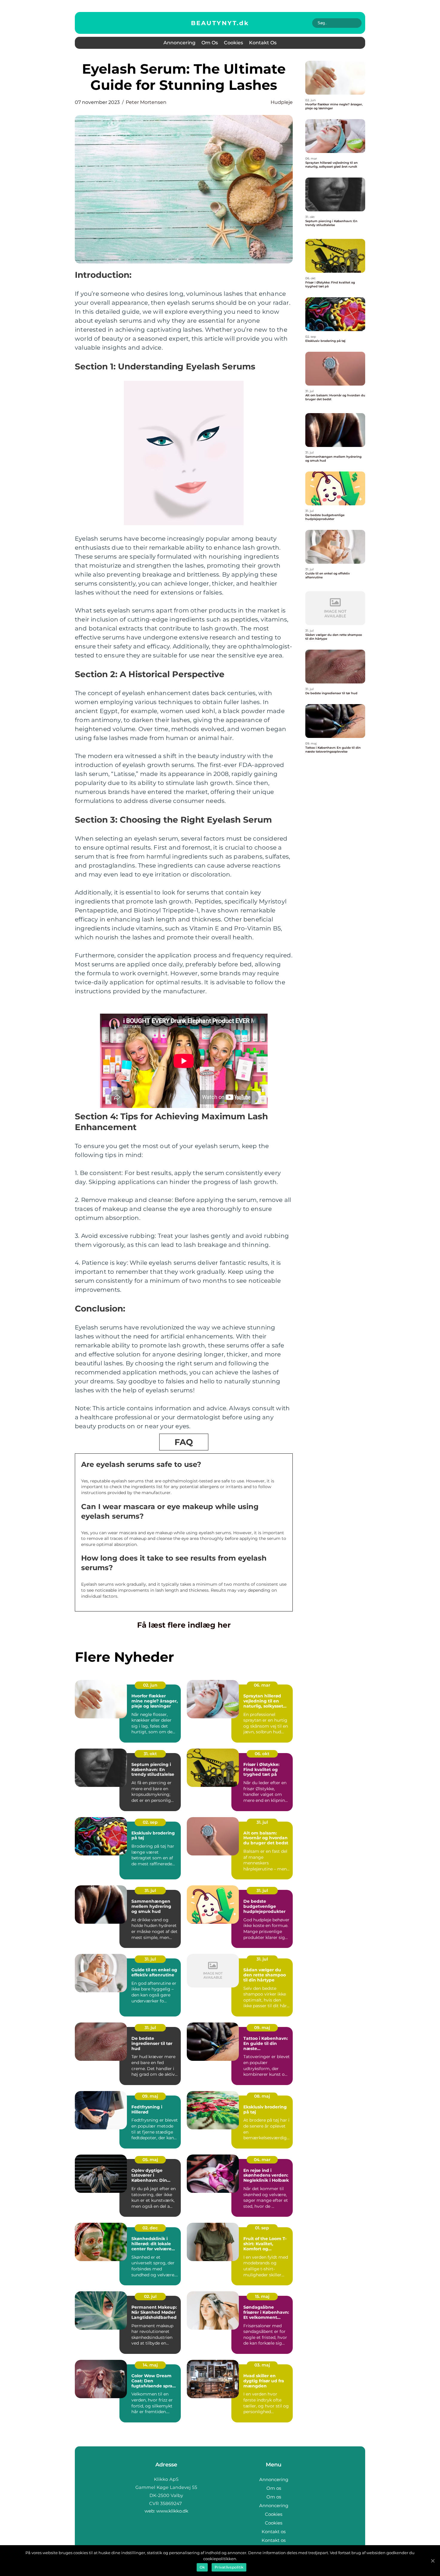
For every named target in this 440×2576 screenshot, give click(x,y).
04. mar (262, 2160)
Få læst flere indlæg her (184, 1625)
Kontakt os (263, 43)
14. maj (150, 2365)
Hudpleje (282, 102)
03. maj (262, 2365)
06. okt (262, 1754)
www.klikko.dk (172, 2511)
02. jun (150, 1685)
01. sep (262, 2228)
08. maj (262, 2096)
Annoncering (179, 43)
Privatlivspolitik (229, 2567)
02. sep (150, 1822)
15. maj (262, 2296)
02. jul (150, 2296)
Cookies (233, 43)
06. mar (262, 1685)
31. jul (262, 1822)
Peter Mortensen (146, 102)
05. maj (150, 2160)
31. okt (150, 1754)
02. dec (150, 2228)
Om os (210, 43)
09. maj (262, 2028)
